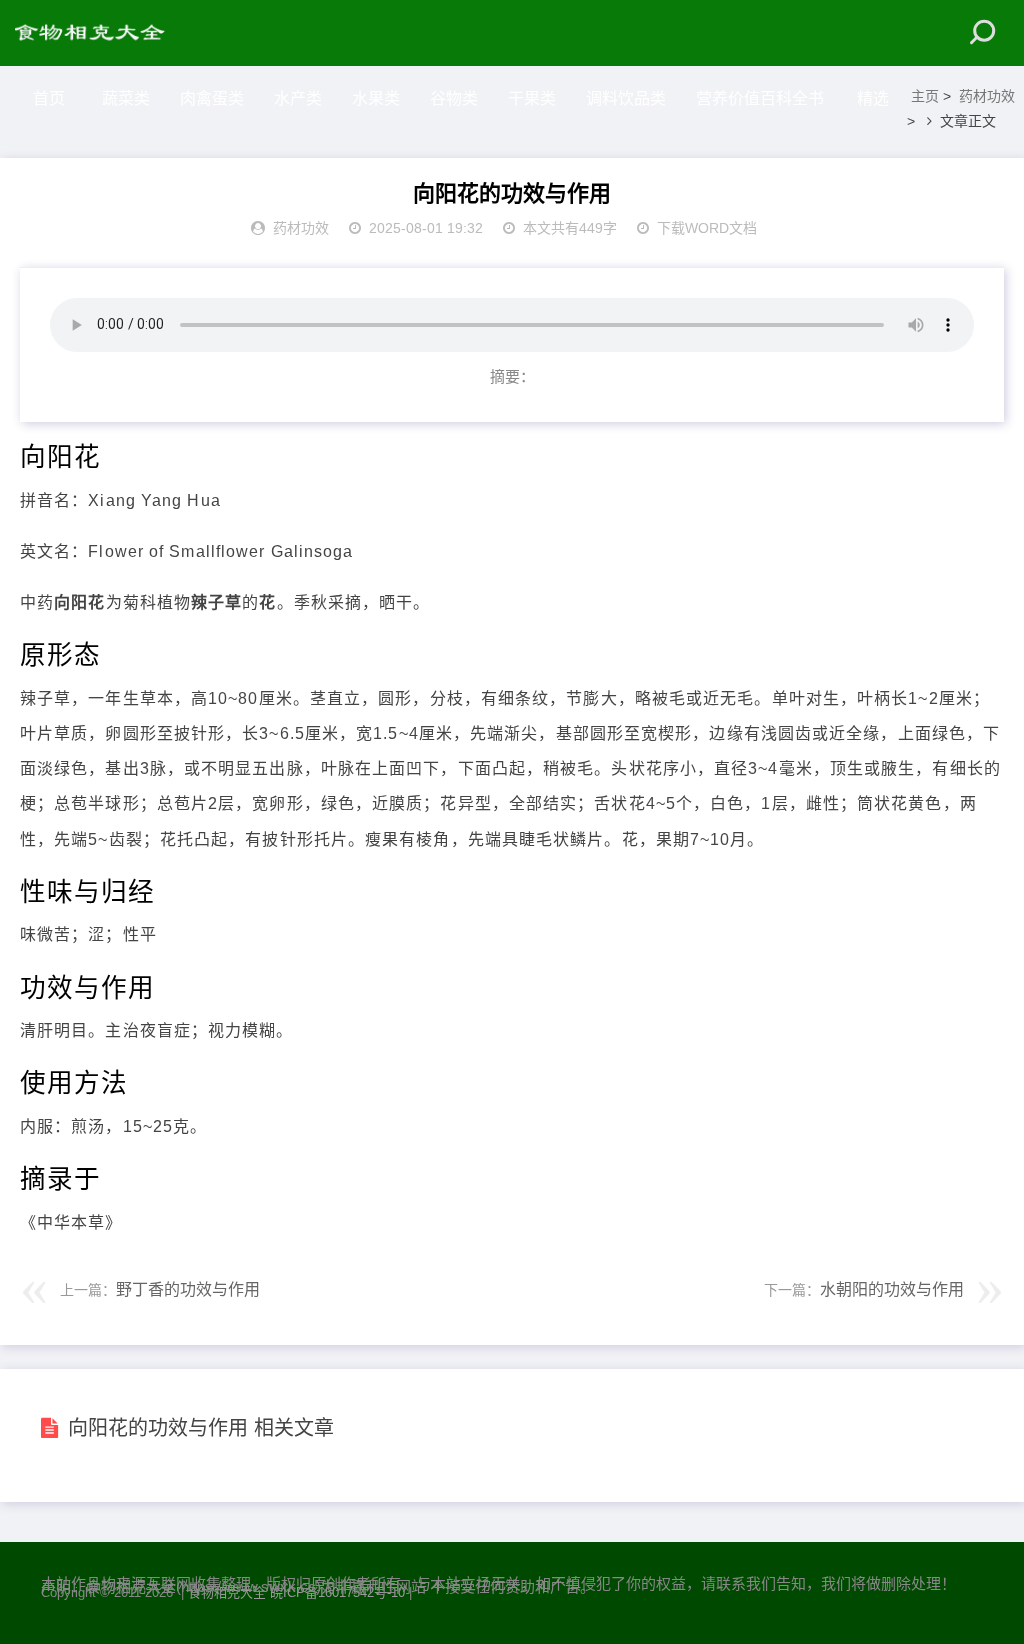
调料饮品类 (626, 98)
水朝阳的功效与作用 (892, 1289)
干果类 (532, 98)
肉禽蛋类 (212, 98)
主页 (925, 96)
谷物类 (454, 98)
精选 (873, 98)
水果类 (376, 98)
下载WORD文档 (707, 228)
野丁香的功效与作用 (188, 1289)
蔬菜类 (126, 98)
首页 (49, 98)
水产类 (298, 98)
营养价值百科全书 (760, 98)
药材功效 (987, 96)
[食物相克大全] (100, 33)
